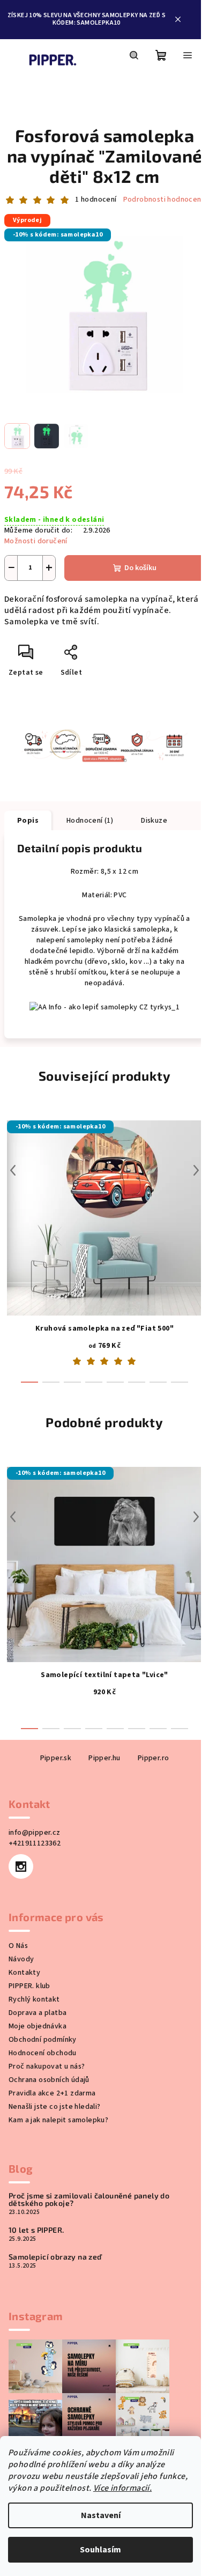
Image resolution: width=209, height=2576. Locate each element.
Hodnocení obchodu (43, 2053)
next (196, 1170)
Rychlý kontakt (34, 1999)
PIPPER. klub (29, 1986)
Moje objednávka (38, 2026)
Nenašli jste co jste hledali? (55, 2107)
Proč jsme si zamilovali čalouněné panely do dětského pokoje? (89, 2199)
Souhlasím (100, 2550)
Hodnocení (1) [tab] (90, 821)
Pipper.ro (154, 1758)
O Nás (18, 1946)
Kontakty (24, 1973)
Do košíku (140, 568)
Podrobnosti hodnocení (163, 200)
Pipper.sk (56, 1758)
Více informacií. (122, 2488)
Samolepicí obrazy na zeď (55, 2257)
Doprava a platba (38, 2013)
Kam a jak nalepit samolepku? (58, 2120)
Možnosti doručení (36, 541)
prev (13, 1170)
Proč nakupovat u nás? (47, 2066)
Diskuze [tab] (154, 821)
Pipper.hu (104, 1758)
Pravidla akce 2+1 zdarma (52, 2093)
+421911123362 (35, 1843)
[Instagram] (21, 1866)
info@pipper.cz (35, 1833)
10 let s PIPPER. (36, 2230)
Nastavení (101, 2515)
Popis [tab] (28, 821)
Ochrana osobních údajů (49, 2080)
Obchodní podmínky (43, 2040)
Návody (21, 1959)
